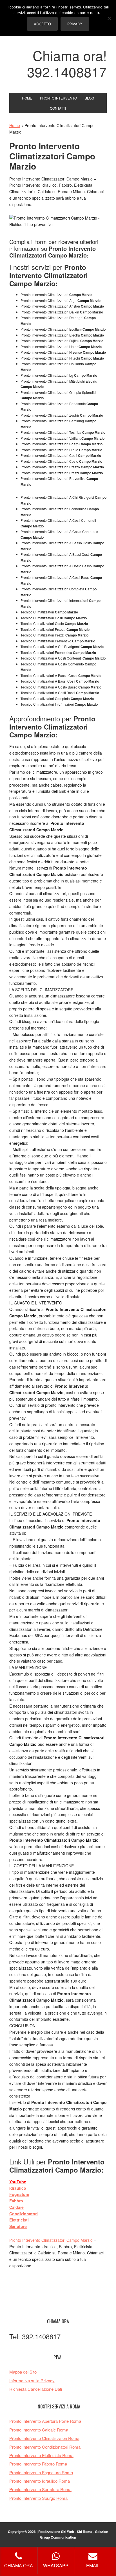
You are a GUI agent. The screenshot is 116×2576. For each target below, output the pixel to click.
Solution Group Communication (74, 2534)
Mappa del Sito (23, 2372)
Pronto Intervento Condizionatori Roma (45, 2447)
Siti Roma (85, 2532)
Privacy (75, 24)
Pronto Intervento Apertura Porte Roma (45, 2421)
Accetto (42, 24)
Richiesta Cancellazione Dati (36, 2389)
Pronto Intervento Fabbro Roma (38, 2464)
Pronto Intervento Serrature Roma (40, 2489)
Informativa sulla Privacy (32, 2380)
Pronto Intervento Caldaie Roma (39, 2430)
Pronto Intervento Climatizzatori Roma (44, 2438)
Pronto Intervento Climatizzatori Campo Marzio (51, 2240)
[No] (109, 18)
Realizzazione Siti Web (56, 2532)
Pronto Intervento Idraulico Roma (40, 2481)
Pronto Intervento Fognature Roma (41, 2472)
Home (15, 125)
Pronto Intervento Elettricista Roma (41, 2455)
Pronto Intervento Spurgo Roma (38, 2498)
